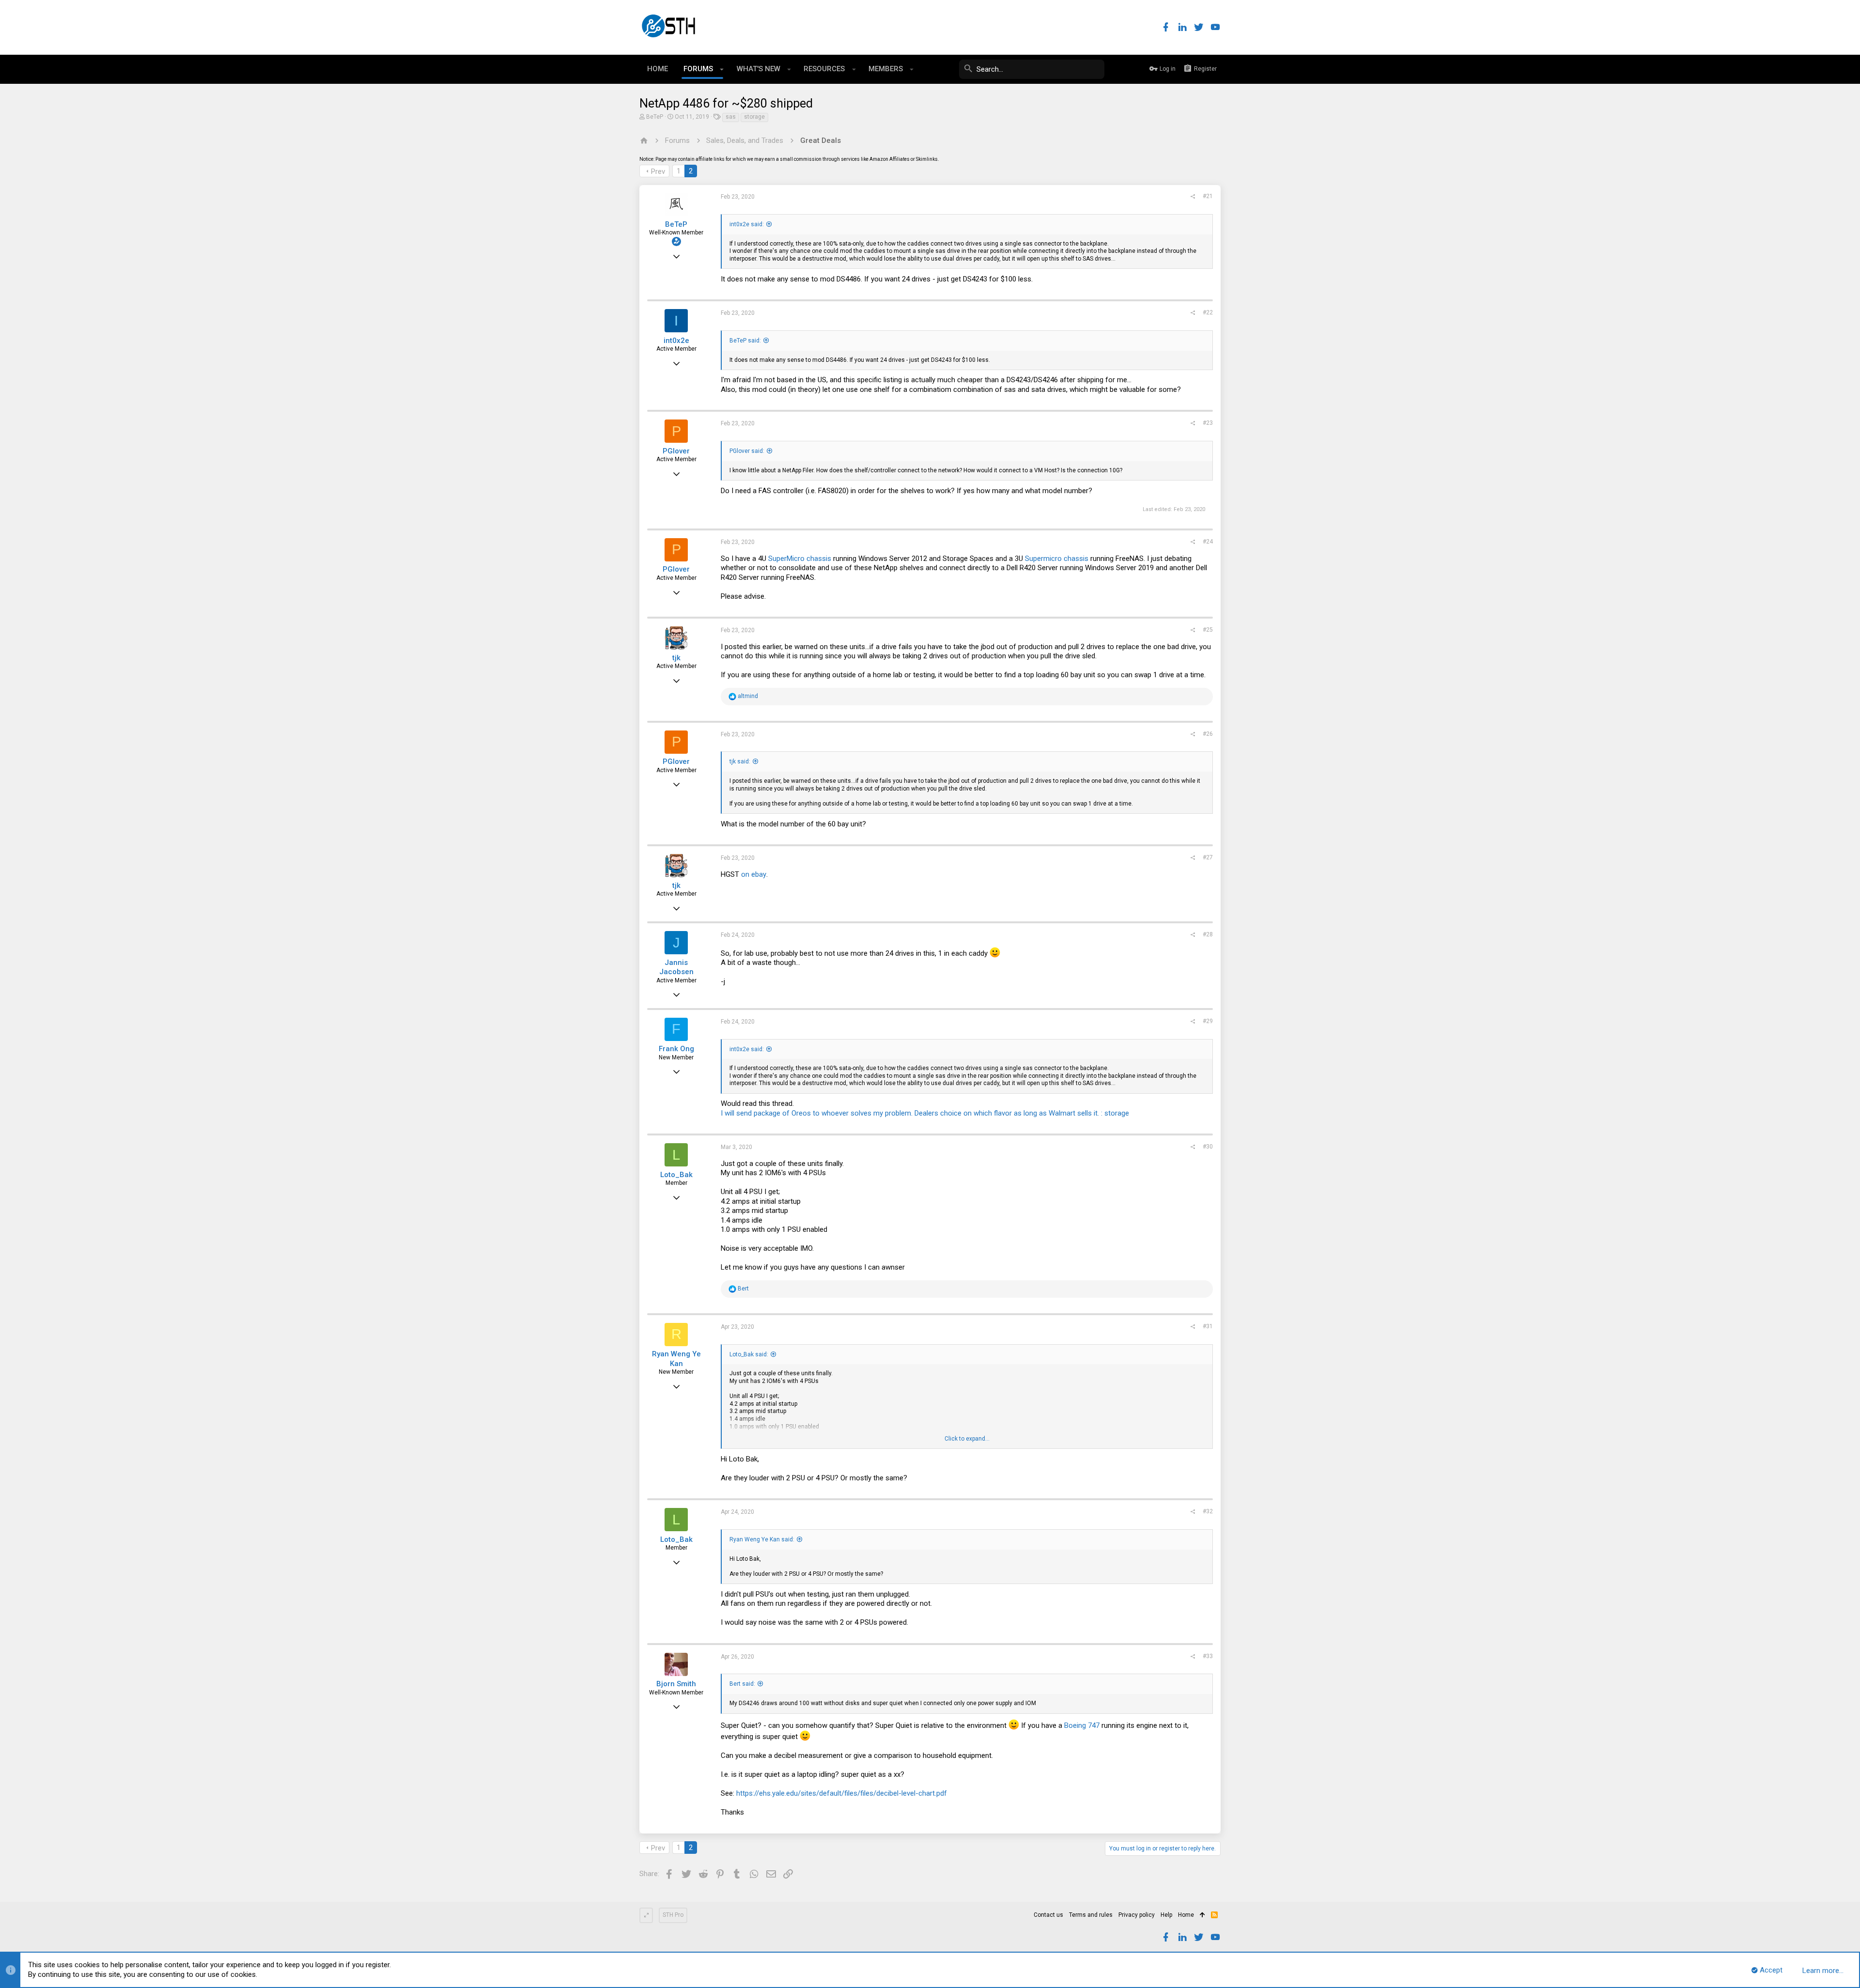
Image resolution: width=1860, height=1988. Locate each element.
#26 (1208, 734)
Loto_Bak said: (749, 1354)
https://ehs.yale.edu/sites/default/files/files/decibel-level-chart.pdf (842, 1793)
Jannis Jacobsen (676, 967)
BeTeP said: (745, 341)
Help (1166, 1915)
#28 (1208, 934)
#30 (1208, 1147)
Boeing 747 (1082, 1725)
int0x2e (676, 341)
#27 (1208, 857)
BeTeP (655, 117)
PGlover (676, 451)
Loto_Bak (676, 1175)
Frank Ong (676, 1049)
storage (754, 117)
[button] (722, 69)
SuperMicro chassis (800, 559)
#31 (1208, 1326)
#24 (1208, 542)
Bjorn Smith (676, 1684)
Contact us (1048, 1915)
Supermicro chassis (1057, 559)
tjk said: (740, 761)
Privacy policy (1137, 1915)
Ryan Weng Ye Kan (676, 1359)
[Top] (1202, 1915)
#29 (1208, 1021)
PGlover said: (747, 451)
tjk (676, 658)
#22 (1208, 312)
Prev (658, 171)
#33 (1208, 1656)
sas (731, 117)
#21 (1208, 196)
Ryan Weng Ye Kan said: (762, 1539)
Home (1186, 1915)
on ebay (754, 874)
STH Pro (673, 1915)
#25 (1208, 630)
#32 (1208, 1511)
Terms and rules (1091, 1915)
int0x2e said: (747, 224)
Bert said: (742, 1684)
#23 (1208, 423)
